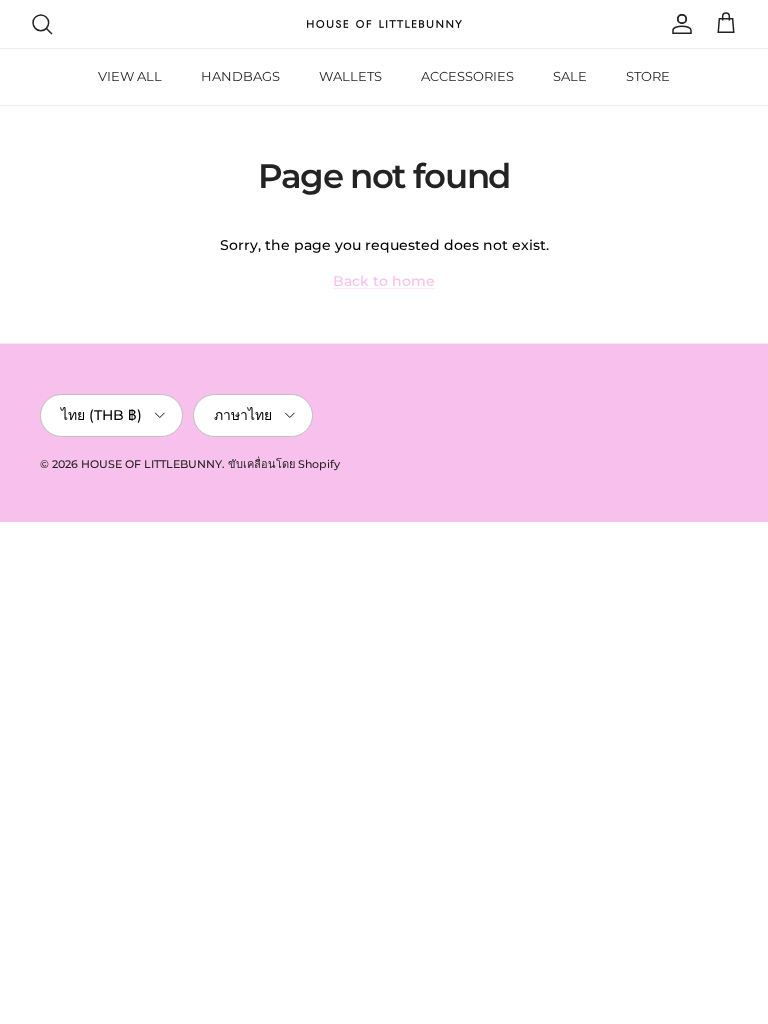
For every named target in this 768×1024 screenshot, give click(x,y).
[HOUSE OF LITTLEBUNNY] (384, 24)
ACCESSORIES (467, 76)
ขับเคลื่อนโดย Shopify (284, 464)
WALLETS (350, 76)
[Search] (42, 24)
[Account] (678, 24)
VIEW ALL (130, 76)
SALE (570, 76)
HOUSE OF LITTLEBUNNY (151, 464)
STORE (648, 76)
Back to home (384, 281)
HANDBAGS (240, 76)
